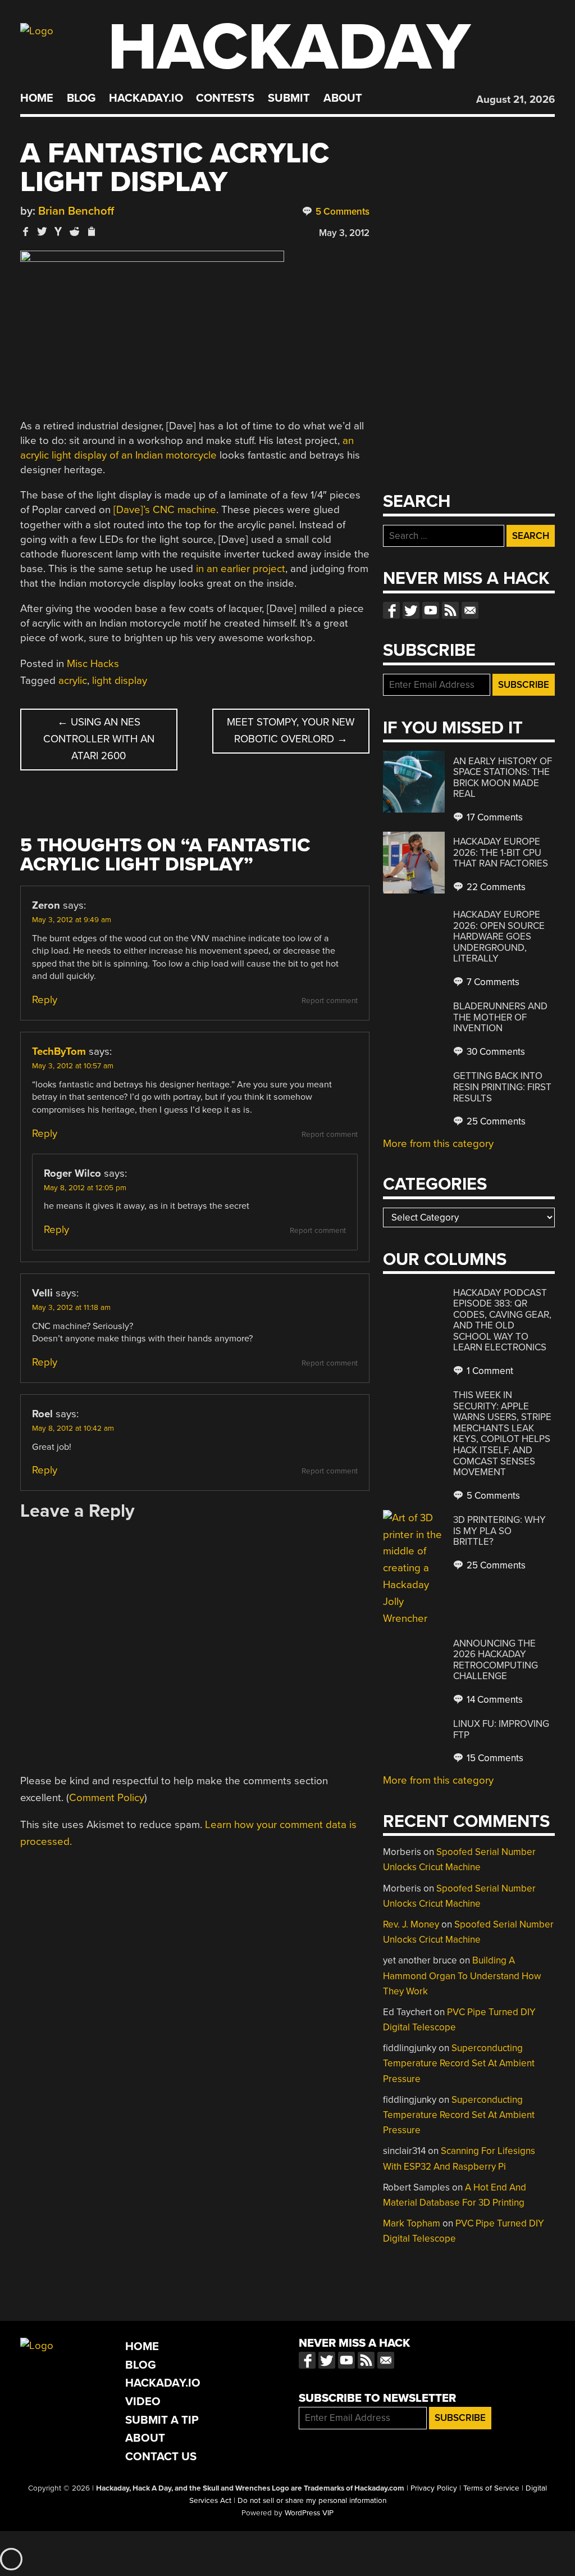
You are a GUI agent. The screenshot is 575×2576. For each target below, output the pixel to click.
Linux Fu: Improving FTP (501, 1729)
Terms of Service (491, 2488)
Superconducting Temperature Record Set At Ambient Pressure (459, 2063)
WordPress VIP (309, 2513)
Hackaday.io (146, 98)
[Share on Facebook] (26, 231)
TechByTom (59, 1051)
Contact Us (161, 2457)
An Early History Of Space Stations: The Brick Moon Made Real (503, 778)
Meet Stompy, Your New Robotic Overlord (291, 731)
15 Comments (494, 1758)
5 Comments (341, 212)
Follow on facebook (391, 610)
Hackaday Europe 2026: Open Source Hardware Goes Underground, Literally (499, 936)
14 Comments (494, 1700)
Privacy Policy (434, 2488)
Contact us (470, 610)
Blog (81, 98)
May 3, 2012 (344, 233)
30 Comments (495, 1052)
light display (120, 681)
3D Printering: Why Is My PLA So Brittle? (499, 1531)
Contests (225, 98)
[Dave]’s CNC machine (165, 510)
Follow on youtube (431, 610)
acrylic (73, 681)
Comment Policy (107, 1798)
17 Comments (494, 817)
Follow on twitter (411, 610)
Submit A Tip (162, 2420)
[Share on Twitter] (42, 231)
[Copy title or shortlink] (91, 232)
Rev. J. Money (411, 1924)
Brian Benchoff (76, 211)
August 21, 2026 (515, 99)
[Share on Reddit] (75, 231)
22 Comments (495, 887)
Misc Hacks (93, 664)
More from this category (438, 1144)
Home (37, 98)
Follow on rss (450, 610)
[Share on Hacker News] (58, 231)
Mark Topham (412, 2223)
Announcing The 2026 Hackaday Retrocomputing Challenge (496, 1660)
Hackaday (289, 47)
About (343, 98)
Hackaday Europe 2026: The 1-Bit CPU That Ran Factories (501, 852)
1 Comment (489, 1371)
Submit (289, 98)
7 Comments (492, 982)
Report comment (330, 1001)
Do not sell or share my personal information (312, 2501)
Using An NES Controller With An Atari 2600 (99, 739)
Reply (45, 1000)
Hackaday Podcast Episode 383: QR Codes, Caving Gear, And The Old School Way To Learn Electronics (502, 1320)
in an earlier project (241, 569)
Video (143, 2402)
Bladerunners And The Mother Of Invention (500, 1017)
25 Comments (495, 1121)
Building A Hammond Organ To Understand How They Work (462, 1976)
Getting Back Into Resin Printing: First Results (502, 1087)
